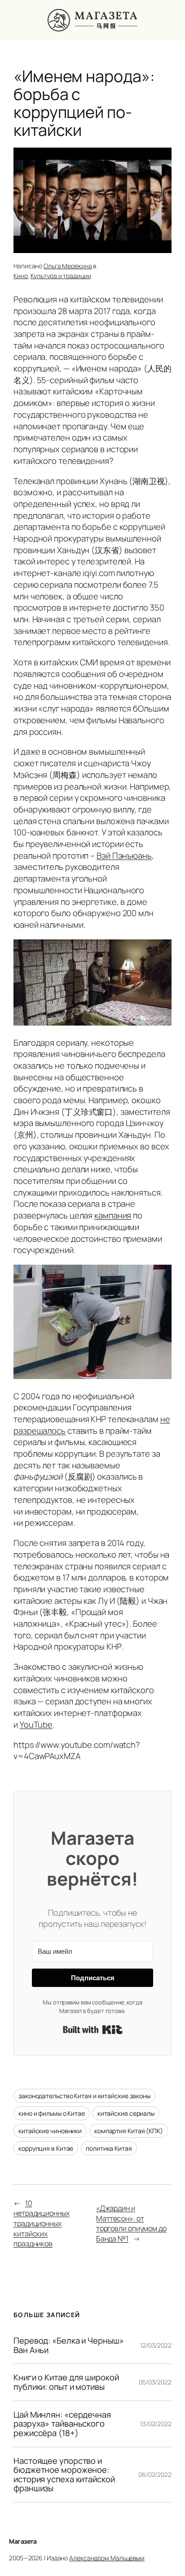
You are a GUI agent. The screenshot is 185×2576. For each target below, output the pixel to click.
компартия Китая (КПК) (129, 2131)
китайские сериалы (126, 2113)
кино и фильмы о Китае (52, 2113)
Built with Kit (93, 2030)
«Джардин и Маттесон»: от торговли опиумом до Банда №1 (131, 2223)
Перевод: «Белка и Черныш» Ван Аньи (69, 2345)
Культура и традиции (61, 276)
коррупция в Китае (46, 2148)
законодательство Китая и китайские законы (84, 2096)
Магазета (23, 2541)
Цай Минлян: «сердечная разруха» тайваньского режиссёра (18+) (62, 2424)
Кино (21, 276)
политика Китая (109, 2148)
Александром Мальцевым (107, 2558)
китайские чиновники (50, 2131)
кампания (113, 1215)
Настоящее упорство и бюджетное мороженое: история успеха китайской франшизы (64, 2475)
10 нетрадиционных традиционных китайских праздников (42, 2224)
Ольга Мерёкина (68, 266)
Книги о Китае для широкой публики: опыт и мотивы (66, 2382)
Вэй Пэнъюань (124, 856)
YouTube (36, 1725)
